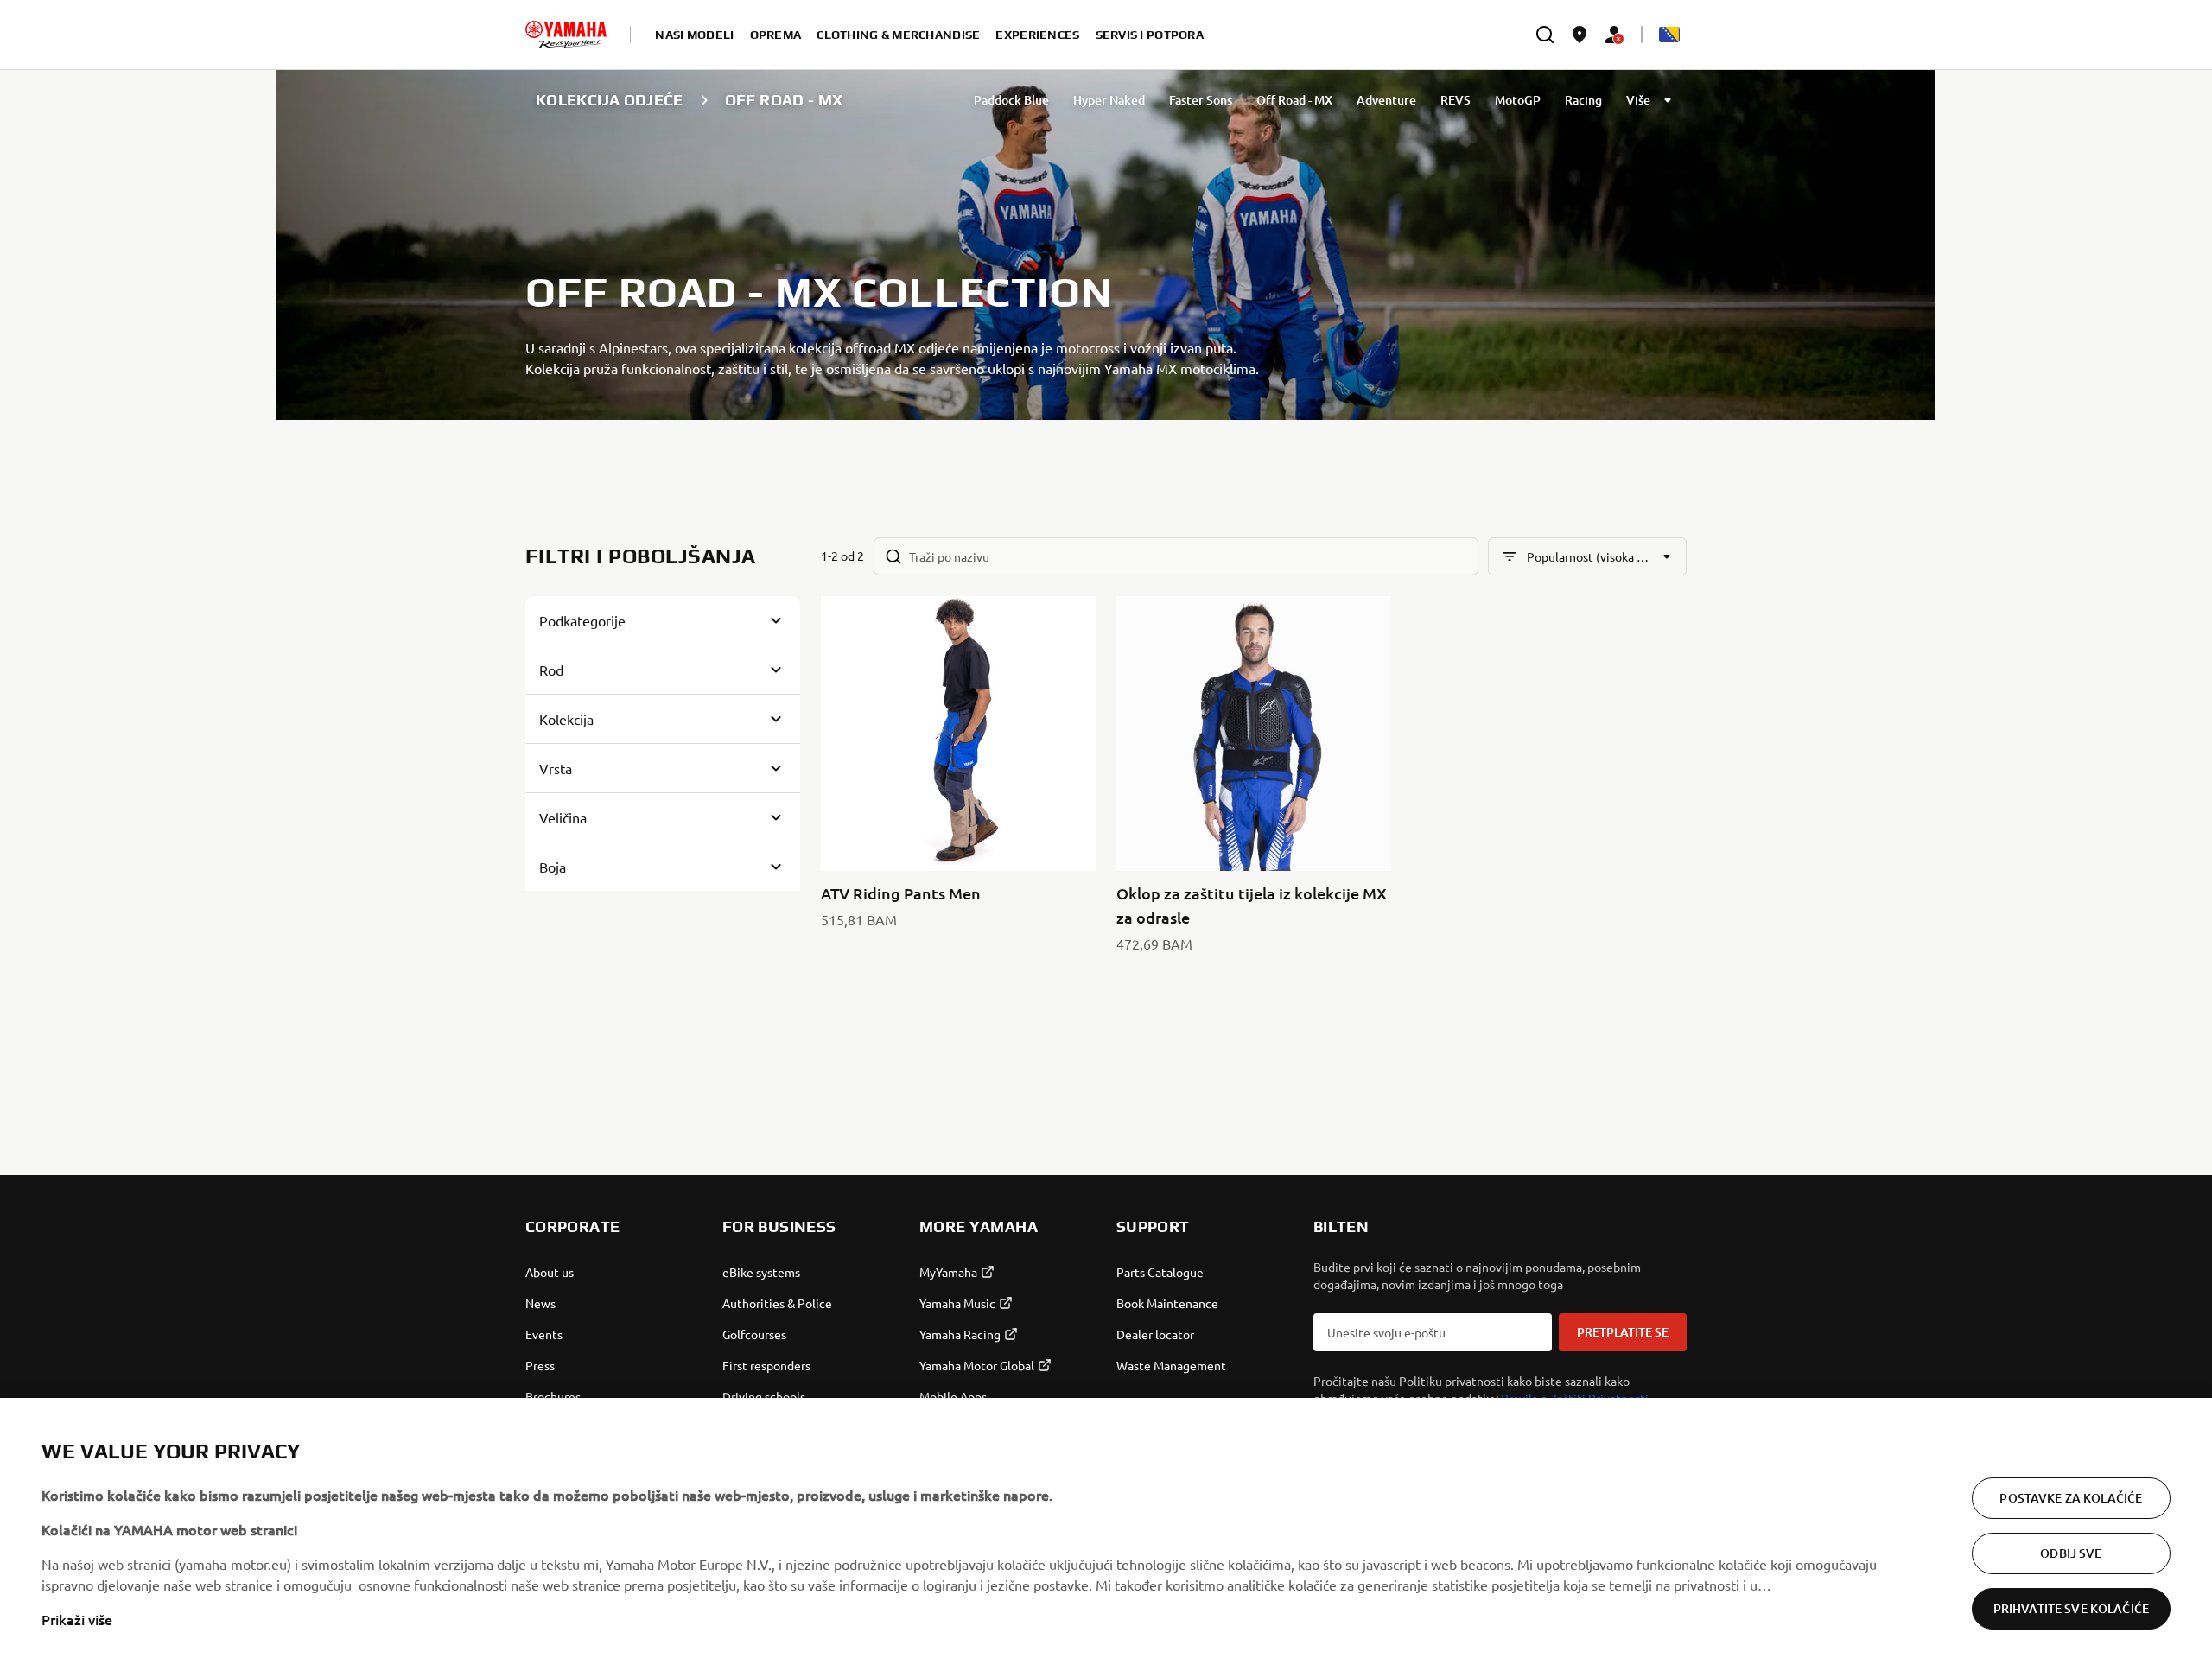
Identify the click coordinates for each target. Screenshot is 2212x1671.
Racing (1583, 100)
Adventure (1386, 100)
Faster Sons (1201, 100)
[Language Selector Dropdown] (1669, 35)
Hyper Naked (1109, 100)
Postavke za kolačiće (2071, 1498)
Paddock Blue (1011, 100)
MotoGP (1518, 100)
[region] (1106, 1534)
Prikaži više (77, 1619)
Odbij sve (2071, 1553)
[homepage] (566, 35)
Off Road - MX (1294, 100)
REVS (1456, 100)
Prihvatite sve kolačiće (2071, 1608)
